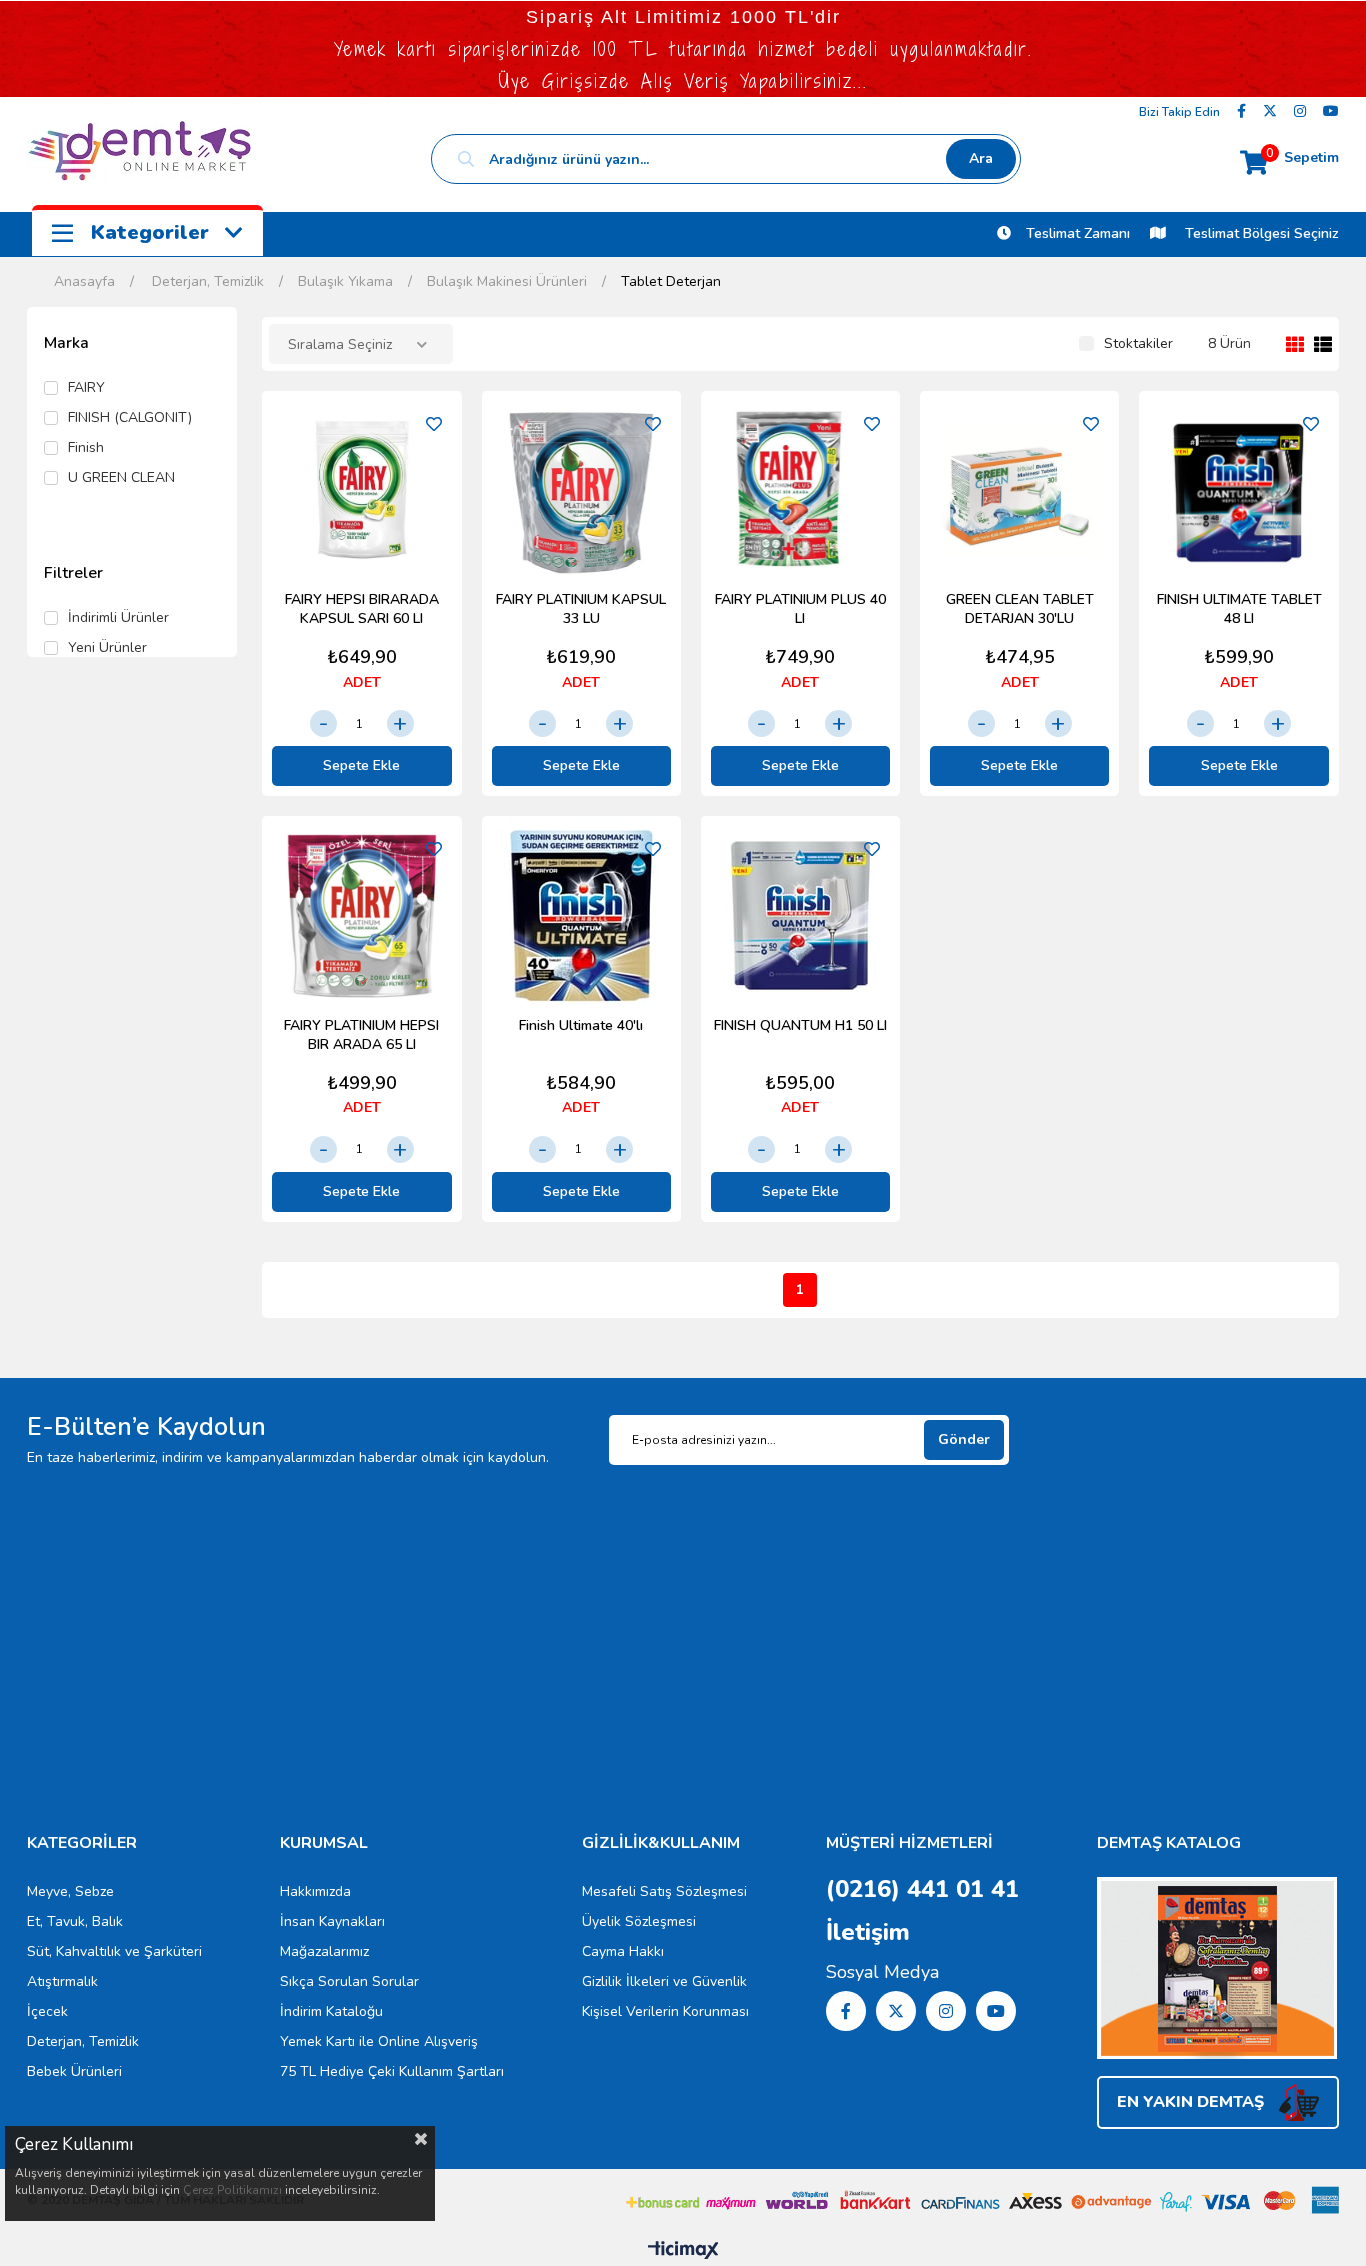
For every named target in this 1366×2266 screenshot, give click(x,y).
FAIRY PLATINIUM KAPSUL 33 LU (581, 609)
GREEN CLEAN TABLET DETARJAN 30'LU (1020, 609)
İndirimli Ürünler (118, 618)
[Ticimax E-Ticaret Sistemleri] (683, 2251)
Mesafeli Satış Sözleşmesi (664, 1891)
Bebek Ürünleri (74, 2071)
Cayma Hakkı (623, 1951)
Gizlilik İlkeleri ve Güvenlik (664, 1981)
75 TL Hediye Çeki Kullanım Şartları (392, 2071)
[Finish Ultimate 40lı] (581, 915)
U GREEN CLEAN (121, 478)
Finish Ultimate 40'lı (581, 1025)
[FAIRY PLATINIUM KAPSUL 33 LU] (581, 490)
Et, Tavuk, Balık (75, 1921)
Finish (86, 448)
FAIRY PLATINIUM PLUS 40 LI (800, 609)
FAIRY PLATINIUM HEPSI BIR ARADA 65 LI (361, 1035)
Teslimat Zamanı (1078, 233)
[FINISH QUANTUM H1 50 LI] (800, 915)
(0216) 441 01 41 (922, 1889)
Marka (66, 343)
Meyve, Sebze (70, 1891)
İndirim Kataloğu (331, 2011)
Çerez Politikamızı (232, 2190)
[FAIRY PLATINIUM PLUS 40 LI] (800, 490)
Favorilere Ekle (434, 424)
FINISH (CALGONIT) (130, 418)
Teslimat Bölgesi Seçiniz (1260, 233)
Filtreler (73, 573)
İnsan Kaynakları (332, 1921)
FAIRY (86, 388)
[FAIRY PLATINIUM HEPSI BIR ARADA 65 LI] (361, 915)
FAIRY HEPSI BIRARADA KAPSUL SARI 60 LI (362, 609)
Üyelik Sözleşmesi (639, 1921)
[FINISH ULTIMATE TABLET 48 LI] (1238, 490)
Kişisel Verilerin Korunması (665, 2011)
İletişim (868, 1932)
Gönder (964, 1439)
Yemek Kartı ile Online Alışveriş (379, 2041)
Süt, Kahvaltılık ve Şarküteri (114, 1951)
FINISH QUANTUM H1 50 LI (800, 1025)
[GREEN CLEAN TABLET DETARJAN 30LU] (1019, 490)
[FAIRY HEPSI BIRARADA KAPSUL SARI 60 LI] (361, 490)
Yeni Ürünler (107, 648)
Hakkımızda (315, 1891)
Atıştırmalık (62, 1981)
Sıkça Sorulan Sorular (349, 1981)
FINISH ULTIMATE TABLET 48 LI (1239, 609)
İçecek (47, 2011)
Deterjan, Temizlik (83, 2041)
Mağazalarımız (324, 1951)
